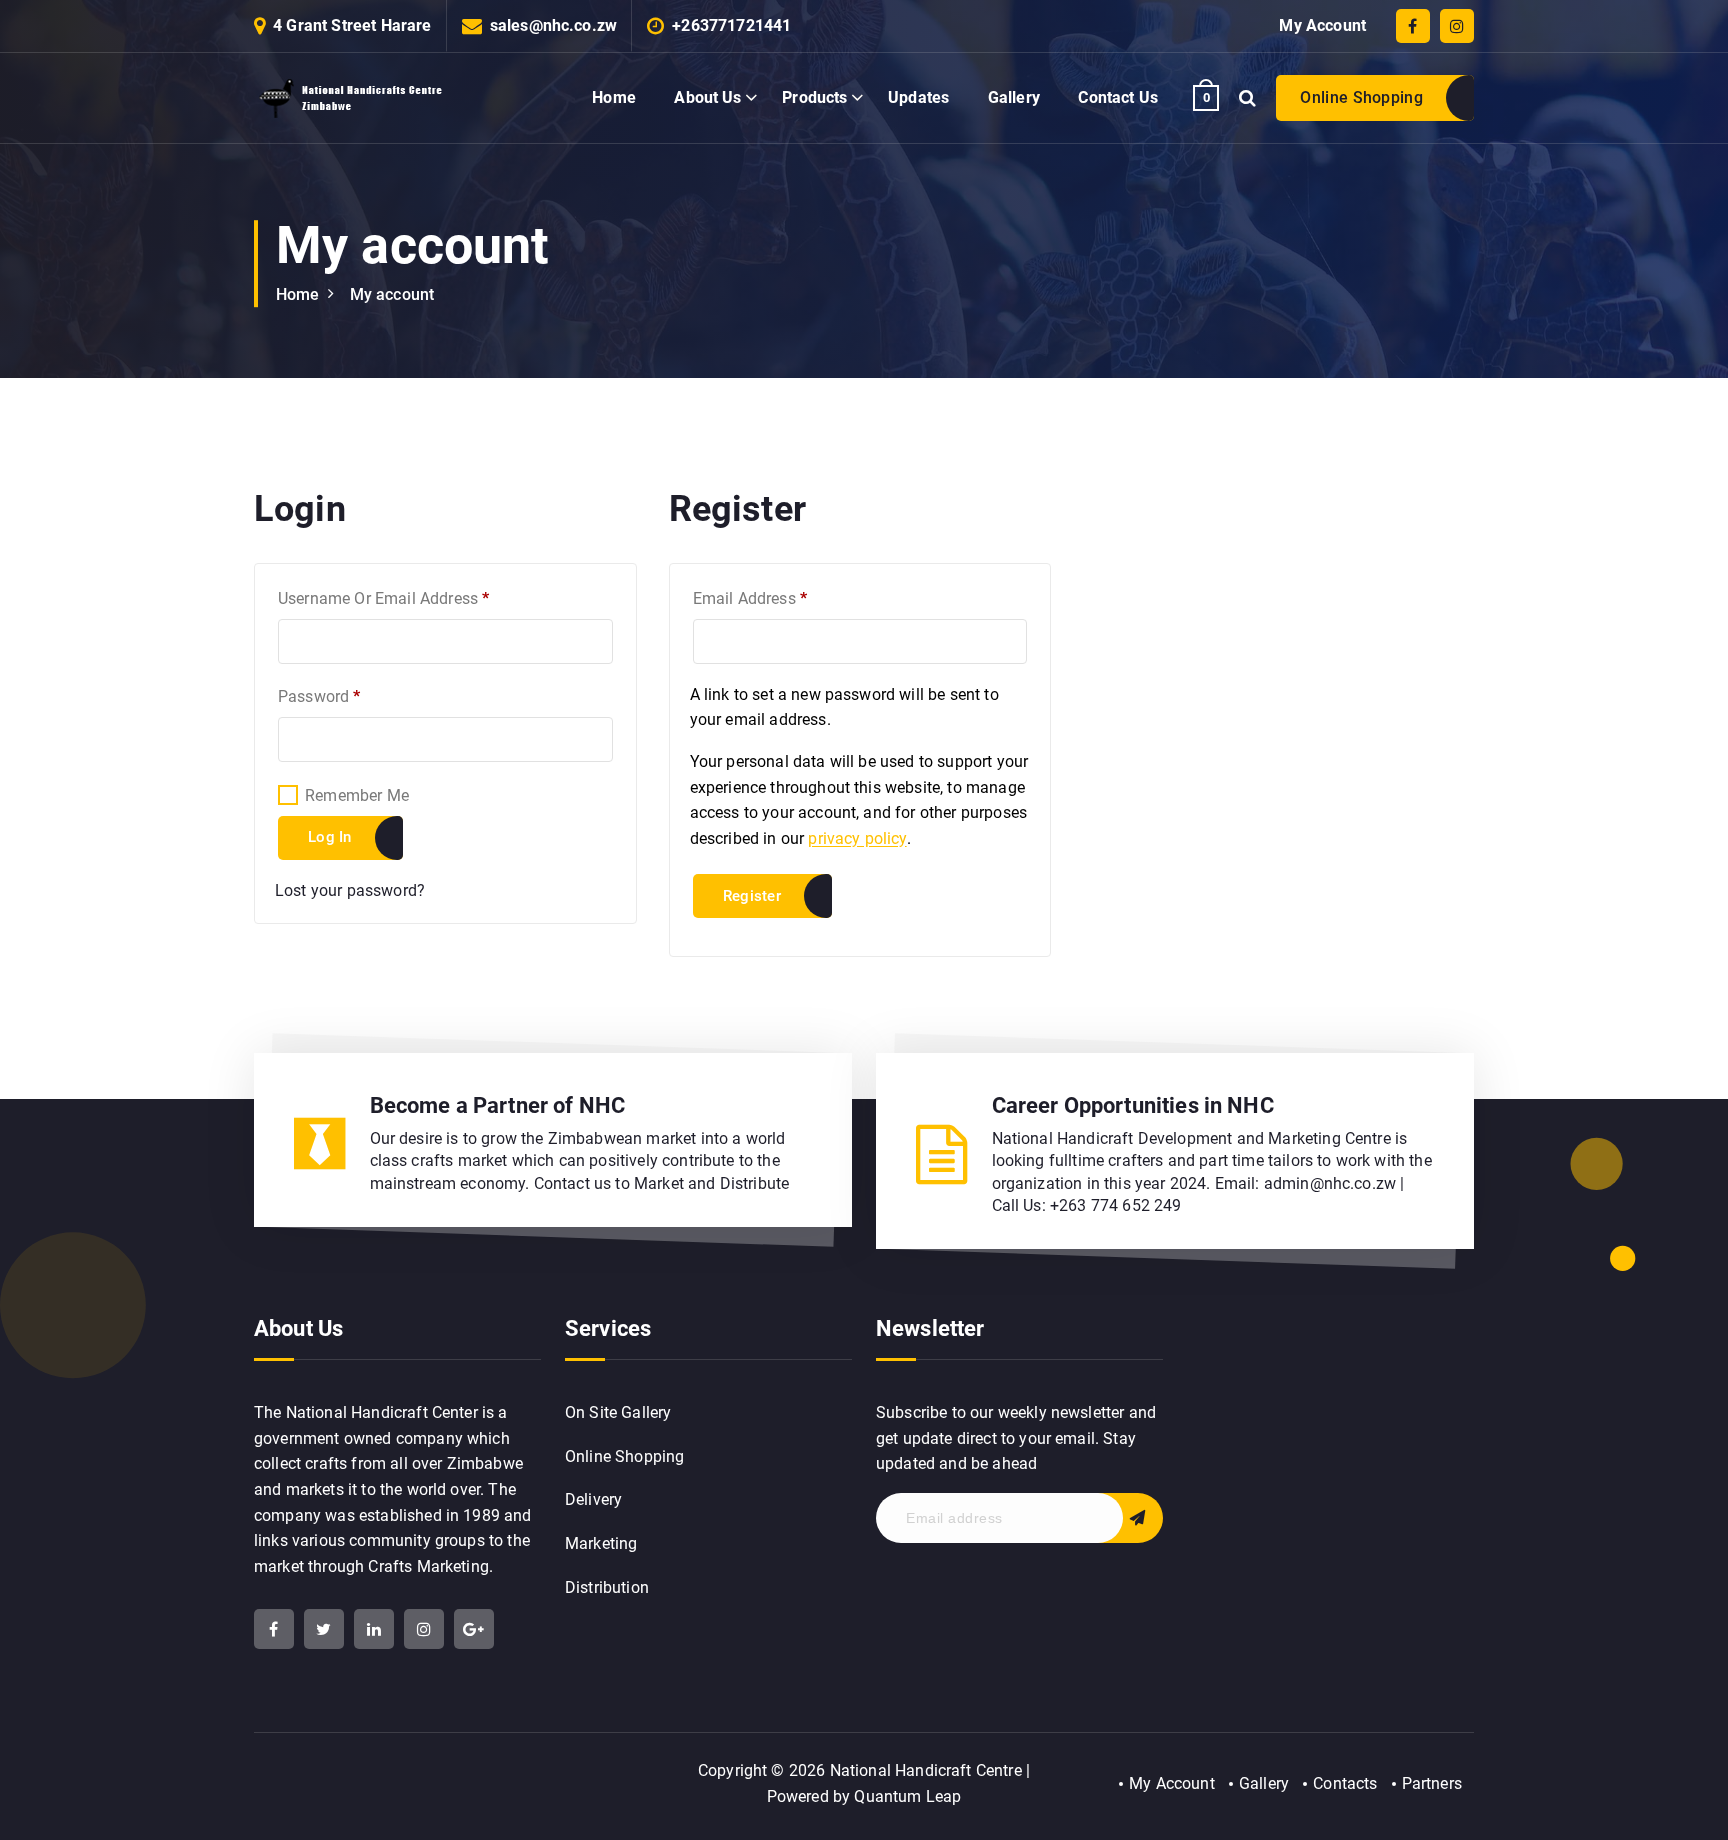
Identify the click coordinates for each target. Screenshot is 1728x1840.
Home (614, 97)
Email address (781, 598)
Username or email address (415, 598)
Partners (1432, 1783)
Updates (918, 97)
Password (350, 696)
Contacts (1345, 1783)
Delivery (593, 1499)
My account (392, 294)
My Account (1322, 25)
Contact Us (1118, 97)
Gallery (1014, 97)
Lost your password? (350, 890)
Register (752, 896)
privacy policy (857, 838)
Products (814, 97)
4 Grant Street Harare (352, 25)
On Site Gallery (618, 1412)
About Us (707, 97)
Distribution (607, 1587)
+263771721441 (731, 25)
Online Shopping (1361, 97)
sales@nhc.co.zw (553, 25)
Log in (330, 837)
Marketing (601, 1543)
